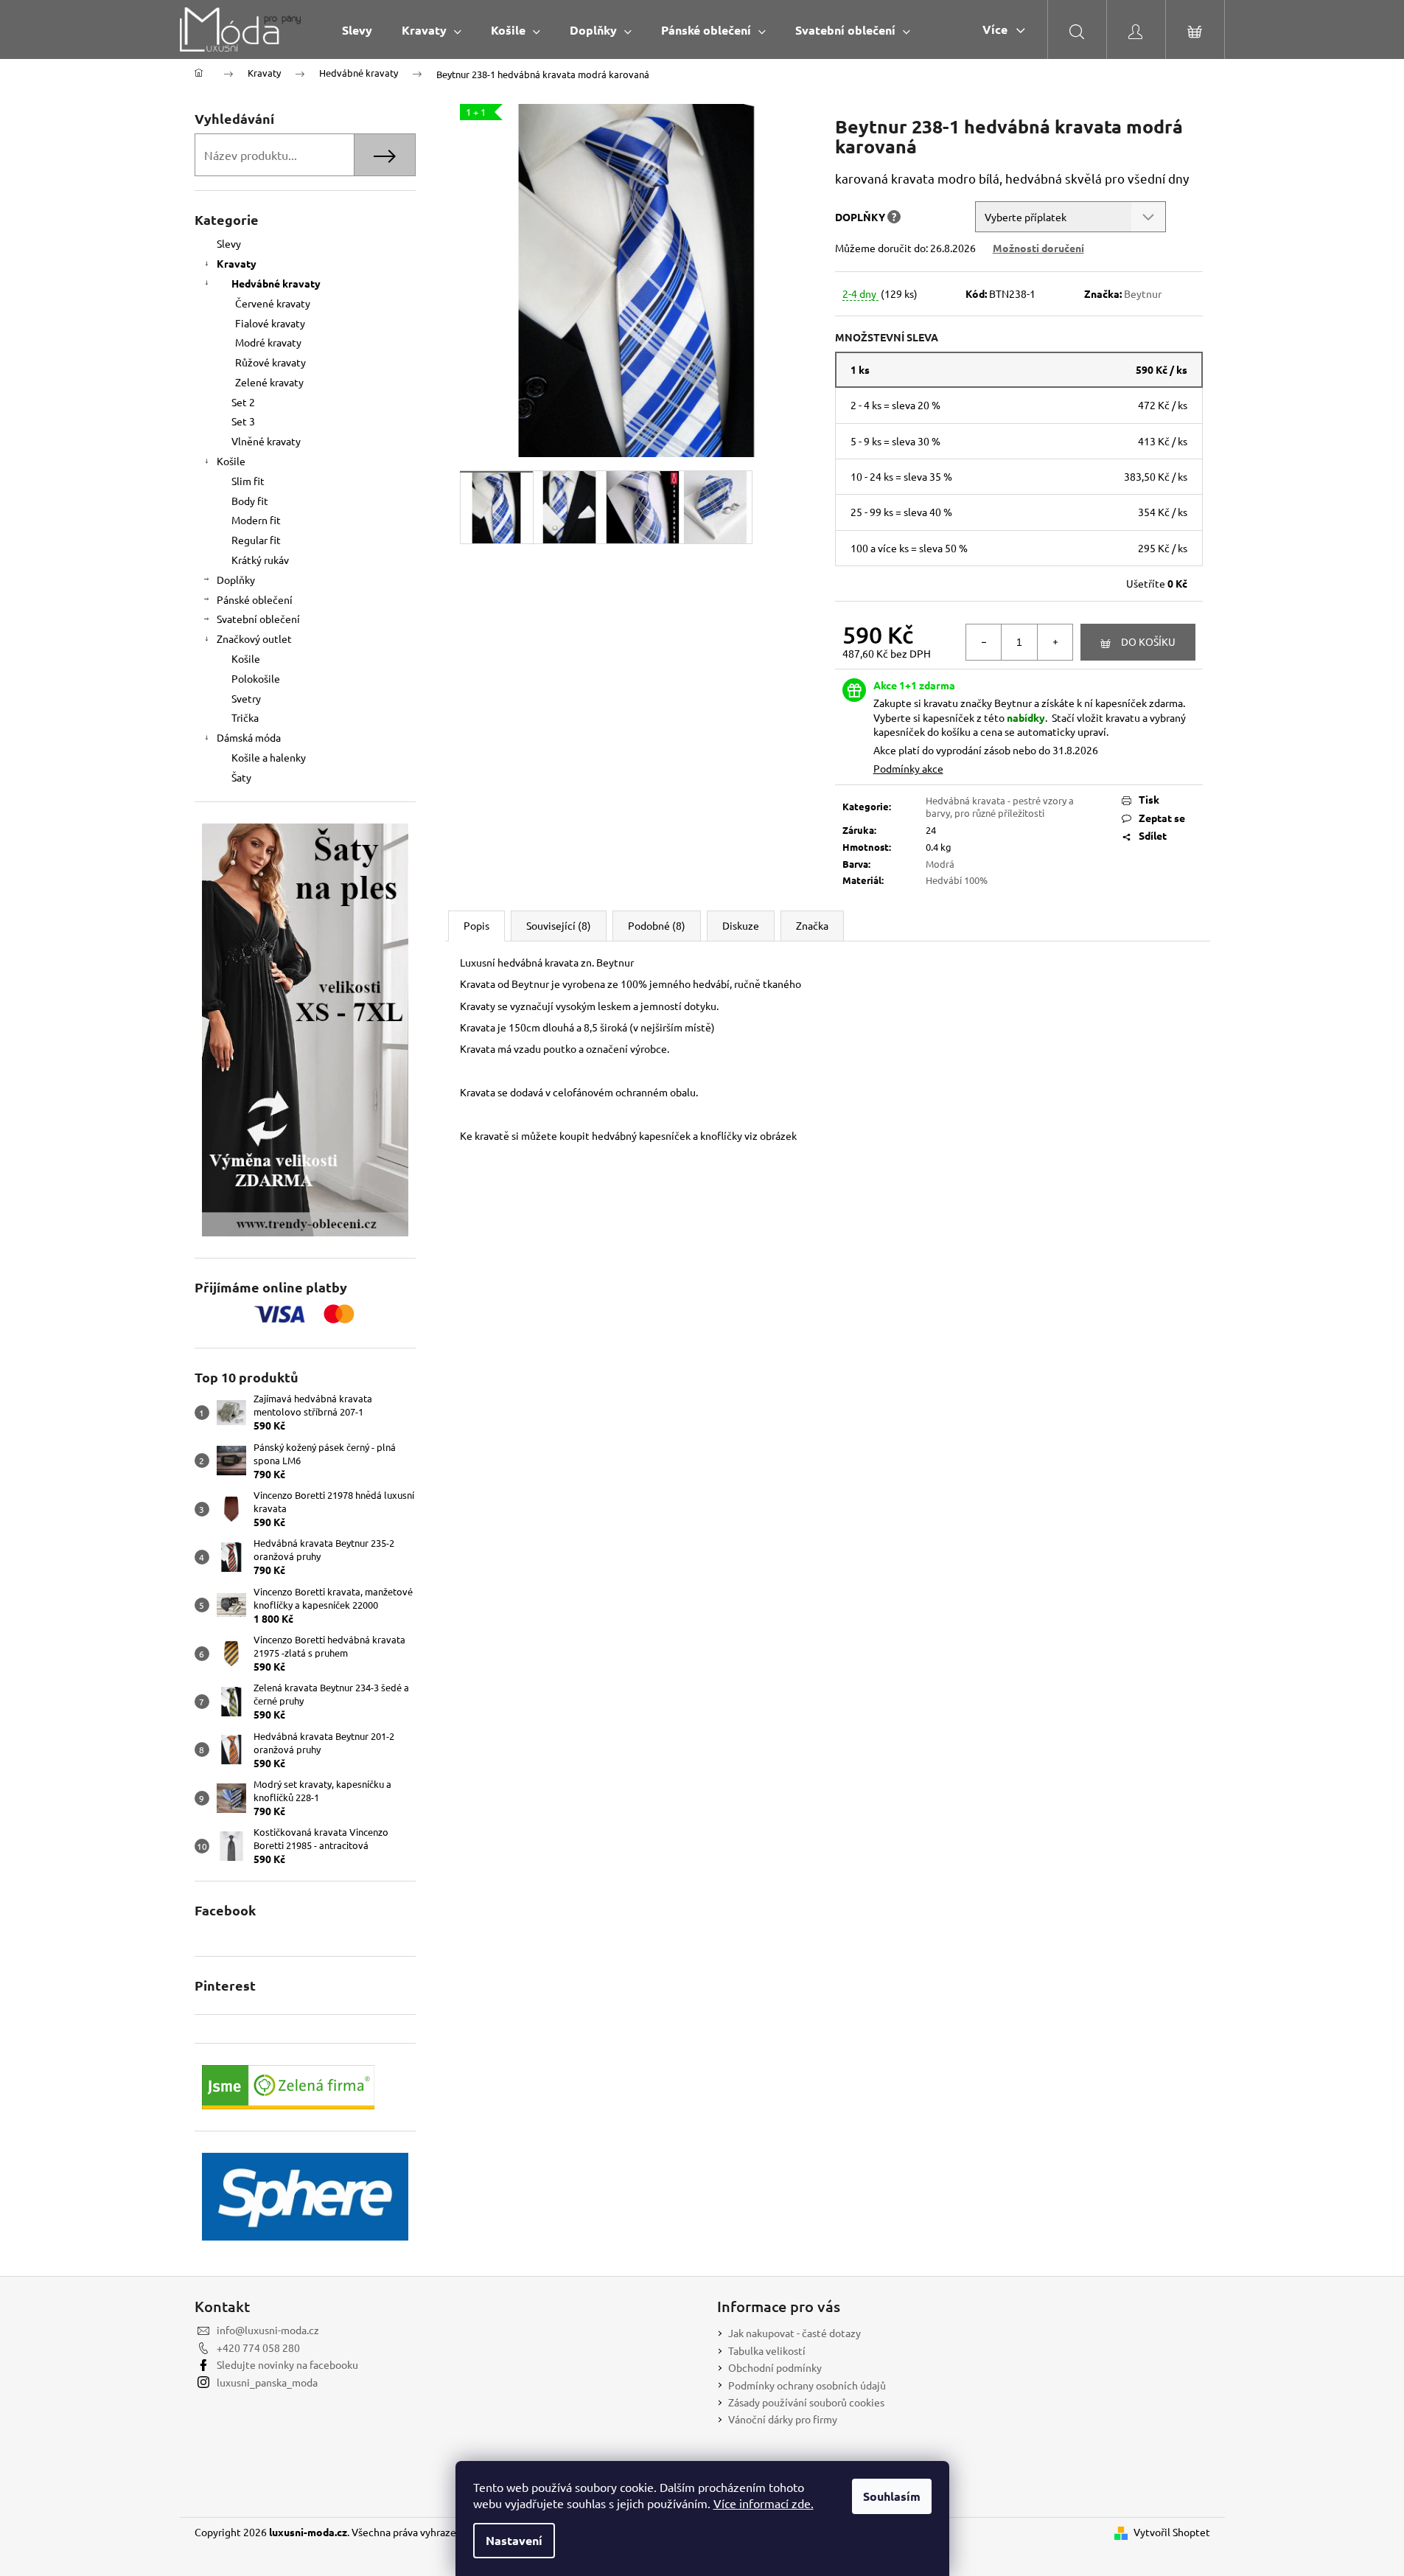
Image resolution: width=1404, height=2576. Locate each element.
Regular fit (256, 540)
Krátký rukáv (260, 560)
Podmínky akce (908, 768)
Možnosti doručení (1038, 248)
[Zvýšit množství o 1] (1055, 642)
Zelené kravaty (269, 382)
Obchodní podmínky (775, 2367)
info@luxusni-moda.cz (268, 2330)
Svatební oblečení (258, 619)
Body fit (250, 501)
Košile (231, 461)
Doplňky (236, 579)
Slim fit (248, 481)
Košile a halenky (269, 757)
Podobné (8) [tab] (657, 925)
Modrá (940, 864)
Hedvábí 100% (957, 880)
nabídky (1026, 717)
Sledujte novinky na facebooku (287, 2364)
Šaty (241, 777)
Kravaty (237, 263)
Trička (245, 717)
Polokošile (256, 678)
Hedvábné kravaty (276, 283)
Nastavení (514, 2540)
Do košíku (1148, 641)
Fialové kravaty (270, 323)
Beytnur (1143, 293)
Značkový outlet (254, 638)
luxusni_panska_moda (267, 2382)
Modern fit (256, 520)
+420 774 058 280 (258, 2347)
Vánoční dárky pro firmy (783, 2419)
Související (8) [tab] (559, 925)
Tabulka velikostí (767, 2350)
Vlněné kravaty (266, 441)
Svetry (246, 698)
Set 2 (243, 402)
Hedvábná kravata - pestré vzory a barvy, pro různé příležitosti (1000, 807)
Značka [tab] (812, 925)
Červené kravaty (273, 303)
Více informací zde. (764, 2503)
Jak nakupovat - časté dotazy (794, 2333)
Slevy (229, 243)
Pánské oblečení (255, 599)
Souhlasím (892, 2496)
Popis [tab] (476, 925)
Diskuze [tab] (741, 925)
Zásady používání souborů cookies (806, 2402)
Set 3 (243, 421)
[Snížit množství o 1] (984, 642)
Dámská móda (249, 737)
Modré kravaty (268, 342)
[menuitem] (357, 30)
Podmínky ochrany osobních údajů (807, 2385)
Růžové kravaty (270, 362)
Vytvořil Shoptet (1172, 2532)
